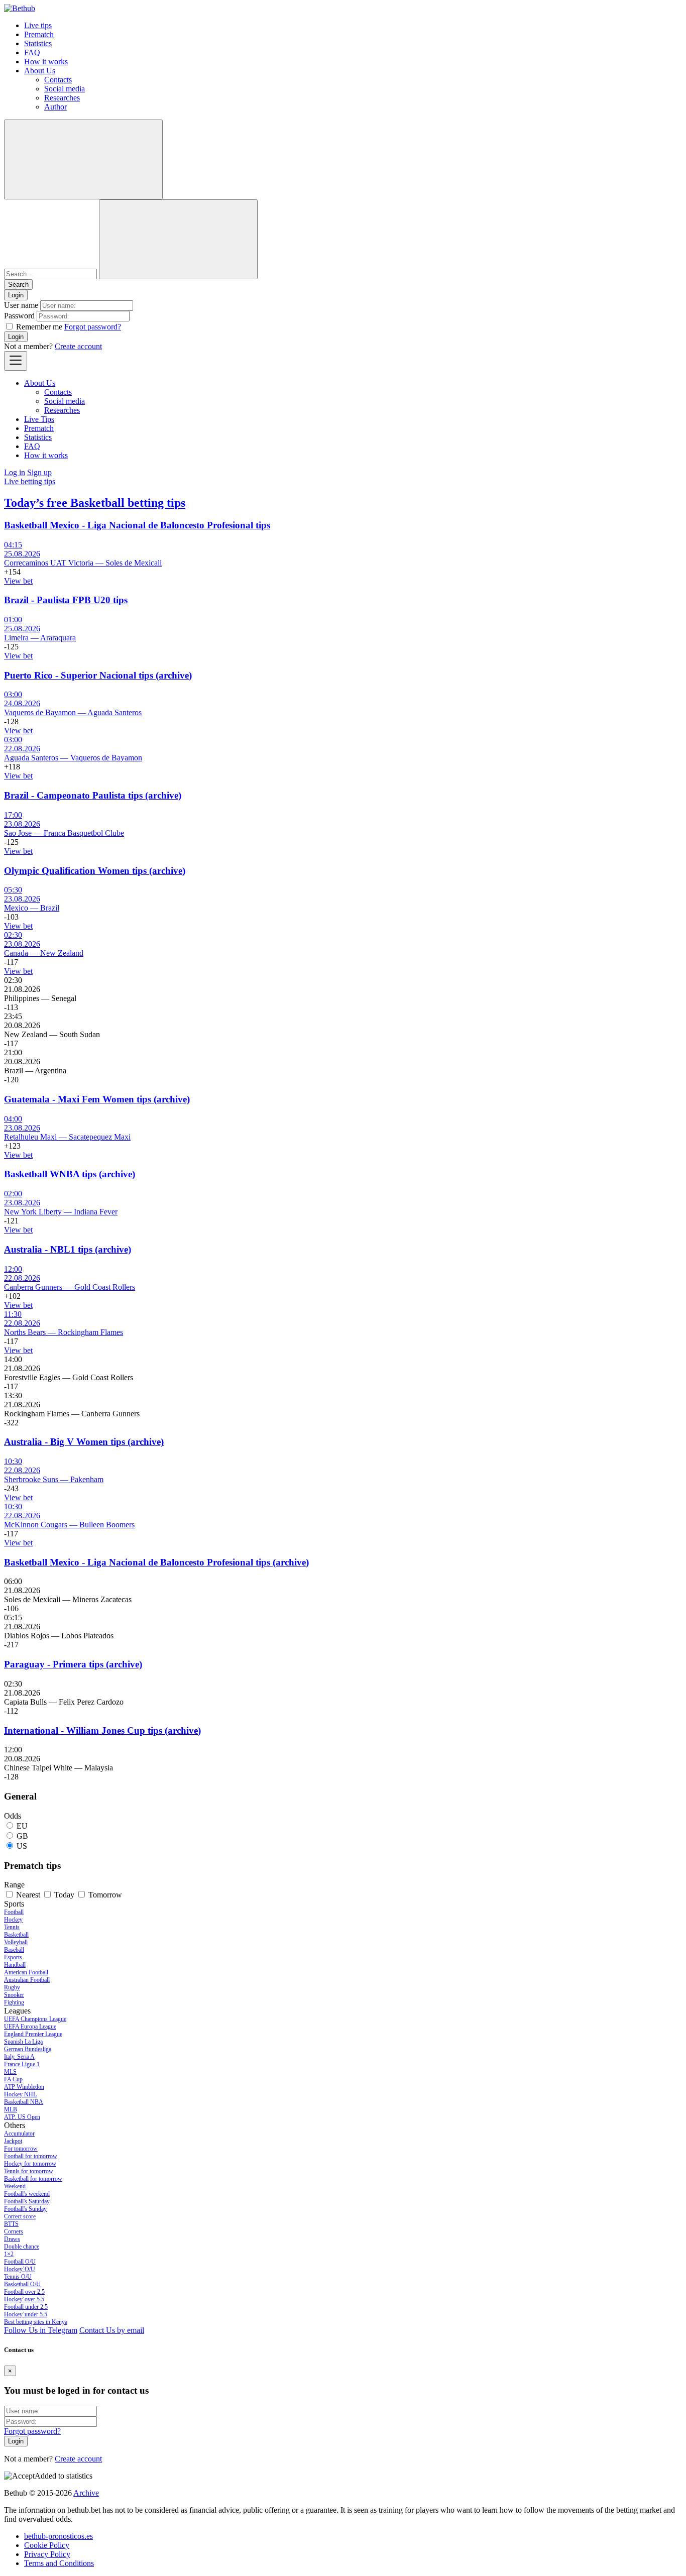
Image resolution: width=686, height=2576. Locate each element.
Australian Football (27, 1980)
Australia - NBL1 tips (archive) (68, 1249)
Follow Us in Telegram (41, 2330)
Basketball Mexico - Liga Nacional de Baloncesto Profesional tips (137, 525)
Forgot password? (93, 327)
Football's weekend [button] (27, 2194)
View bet (18, 581)
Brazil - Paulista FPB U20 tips (66, 600)
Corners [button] (14, 2231)
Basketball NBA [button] (24, 2102)
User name (21, 305)
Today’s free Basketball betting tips (95, 503)
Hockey (13, 1920)
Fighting (14, 2002)
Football (14, 1912)
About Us (40, 71)
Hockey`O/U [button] (20, 2269)
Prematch (39, 34)
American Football (26, 1972)
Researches (62, 98)
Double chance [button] (22, 2247)
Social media (65, 89)
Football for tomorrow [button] (31, 2156)
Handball (15, 1965)
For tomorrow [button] (21, 2149)
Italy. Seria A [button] (19, 2057)
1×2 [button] (9, 2254)
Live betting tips (30, 481)
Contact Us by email (112, 2330)
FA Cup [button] (13, 2079)
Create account (78, 346)
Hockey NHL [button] (20, 2094)
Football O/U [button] (20, 2262)
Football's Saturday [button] (27, 2201)
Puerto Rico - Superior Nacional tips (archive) (98, 675)
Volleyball (16, 1942)
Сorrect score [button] (20, 2216)
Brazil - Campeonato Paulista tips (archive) (93, 795)
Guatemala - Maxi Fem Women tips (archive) (97, 1099)
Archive (86, 2493)
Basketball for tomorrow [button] (33, 2179)
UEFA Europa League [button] (30, 2027)
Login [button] (16, 295)
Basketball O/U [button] (22, 2284)
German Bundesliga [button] (28, 2049)
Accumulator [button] (19, 2134)
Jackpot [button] (13, 2141)
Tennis (12, 1927)
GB (22, 1836)
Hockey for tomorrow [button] (30, 2164)
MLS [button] (10, 2072)
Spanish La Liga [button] (23, 2042)
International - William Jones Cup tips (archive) (102, 1730)
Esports (13, 1957)
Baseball (14, 1950)
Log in (15, 472)
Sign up (39, 472)
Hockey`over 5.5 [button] (24, 2299)
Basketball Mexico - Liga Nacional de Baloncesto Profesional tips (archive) (156, 1562)
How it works (46, 62)
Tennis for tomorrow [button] (29, 2171)
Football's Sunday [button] (25, 2209)
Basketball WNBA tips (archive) (70, 1174)
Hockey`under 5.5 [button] (26, 2314)
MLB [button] (11, 2109)
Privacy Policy (47, 2554)
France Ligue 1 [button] (22, 2064)
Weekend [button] (15, 2186)
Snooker (14, 1995)
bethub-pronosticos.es (59, 2536)
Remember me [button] (39, 327)
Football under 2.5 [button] (26, 2307)
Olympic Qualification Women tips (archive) (95, 871)
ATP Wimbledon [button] (24, 2087)
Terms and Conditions (59, 2563)
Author (55, 107)
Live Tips (39, 419)
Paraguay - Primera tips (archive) (73, 1664)
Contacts (58, 80)
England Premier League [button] (33, 2034)
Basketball (16, 1935)
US (22, 1846)
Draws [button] (12, 2239)
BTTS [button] (11, 2224)
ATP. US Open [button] (22, 2117)
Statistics (38, 43)
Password (19, 316)
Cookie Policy (47, 2545)
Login (16, 337)
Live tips (38, 25)
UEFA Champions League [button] (35, 2019)
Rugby (12, 1987)
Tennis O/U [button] (18, 2277)
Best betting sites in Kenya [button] (36, 2322)
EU (22, 1826)
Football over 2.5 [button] (24, 2292)
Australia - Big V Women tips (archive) (84, 1442)
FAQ (32, 52)
